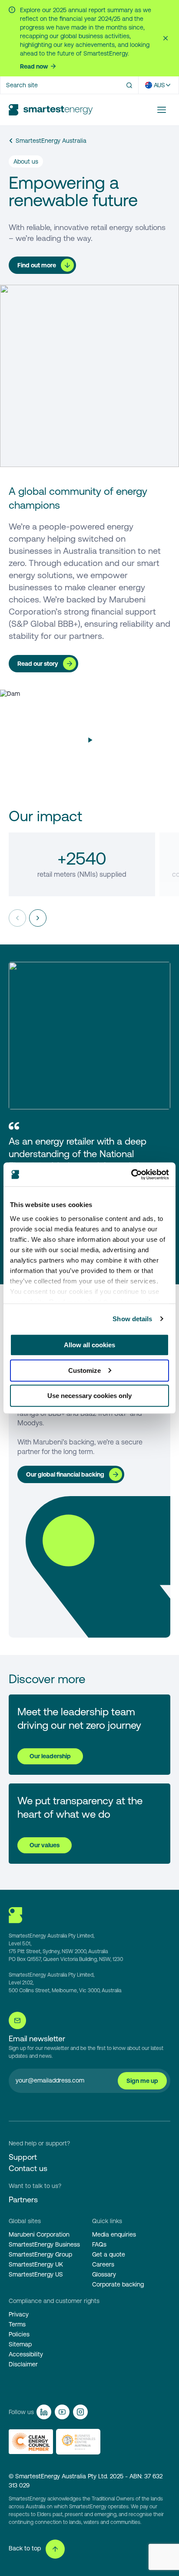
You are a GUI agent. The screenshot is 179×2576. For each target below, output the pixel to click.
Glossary (104, 2274)
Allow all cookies (89, 1345)
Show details (132, 1319)
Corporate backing (118, 2284)
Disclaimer (23, 2364)
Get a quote (109, 2254)
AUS (159, 85)
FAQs (99, 2244)
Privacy (19, 2314)
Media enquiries (114, 2234)
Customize (85, 1370)
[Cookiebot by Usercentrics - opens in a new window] (131, 1174)
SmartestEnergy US (36, 2274)
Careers (103, 2264)
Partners (23, 2199)
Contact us (28, 2168)
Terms (17, 2324)
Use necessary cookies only (89, 1396)
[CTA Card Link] (89, 1735)
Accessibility (26, 2354)
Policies (19, 2334)
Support (23, 2157)
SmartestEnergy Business (44, 2244)
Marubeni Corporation (39, 2234)
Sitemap (20, 2344)
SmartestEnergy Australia (51, 141)
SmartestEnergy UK (36, 2264)
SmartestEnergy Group (40, 2254)
